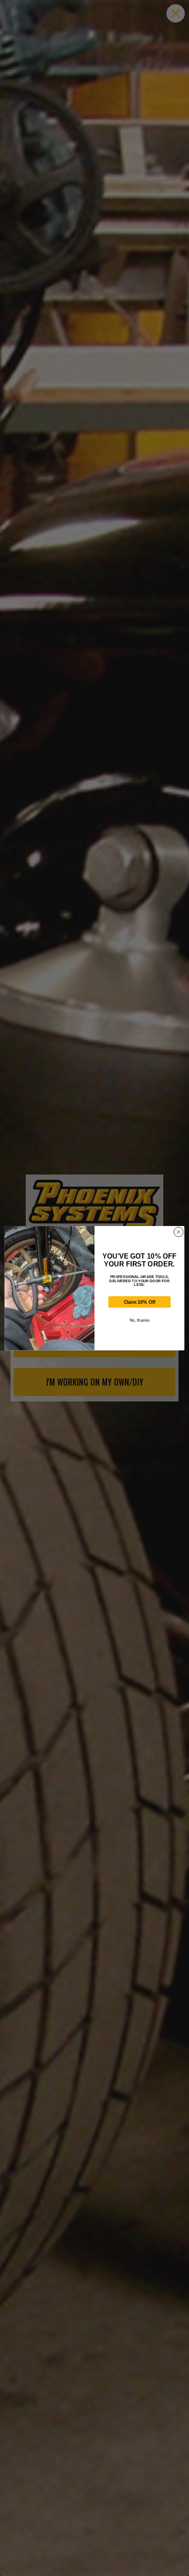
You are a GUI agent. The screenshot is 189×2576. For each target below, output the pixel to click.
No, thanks (140, 1320)
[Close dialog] (178, 1232)
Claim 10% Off (140, 1302)
